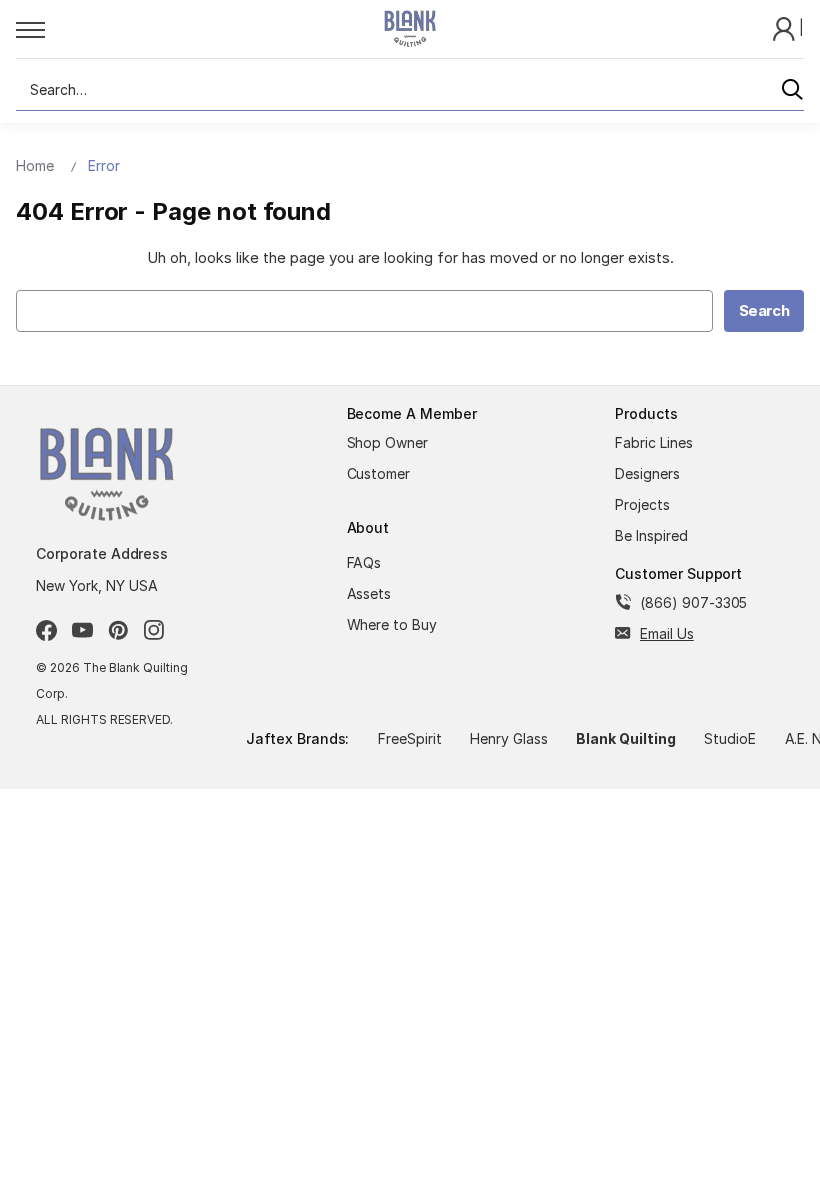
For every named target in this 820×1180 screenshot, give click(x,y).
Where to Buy (392, 624)
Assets (369, 593)
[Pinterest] (118, 630)
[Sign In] (786, 27)
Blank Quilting (625, 738)
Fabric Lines (654, 442)
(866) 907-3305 (693, 602)
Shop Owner (388, 442)
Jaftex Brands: (297, 738)
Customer (379, 473)
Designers (647, 473)
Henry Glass (509, 738)
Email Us (667, 633)
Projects (642, 504)
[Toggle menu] (177, 29)
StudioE (730, 738)
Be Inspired (651, 535)
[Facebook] (46, 630)
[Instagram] (154, 630)
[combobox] (410, 90)
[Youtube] (82, 630)
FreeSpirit (410, 738)
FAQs (364, 562)
